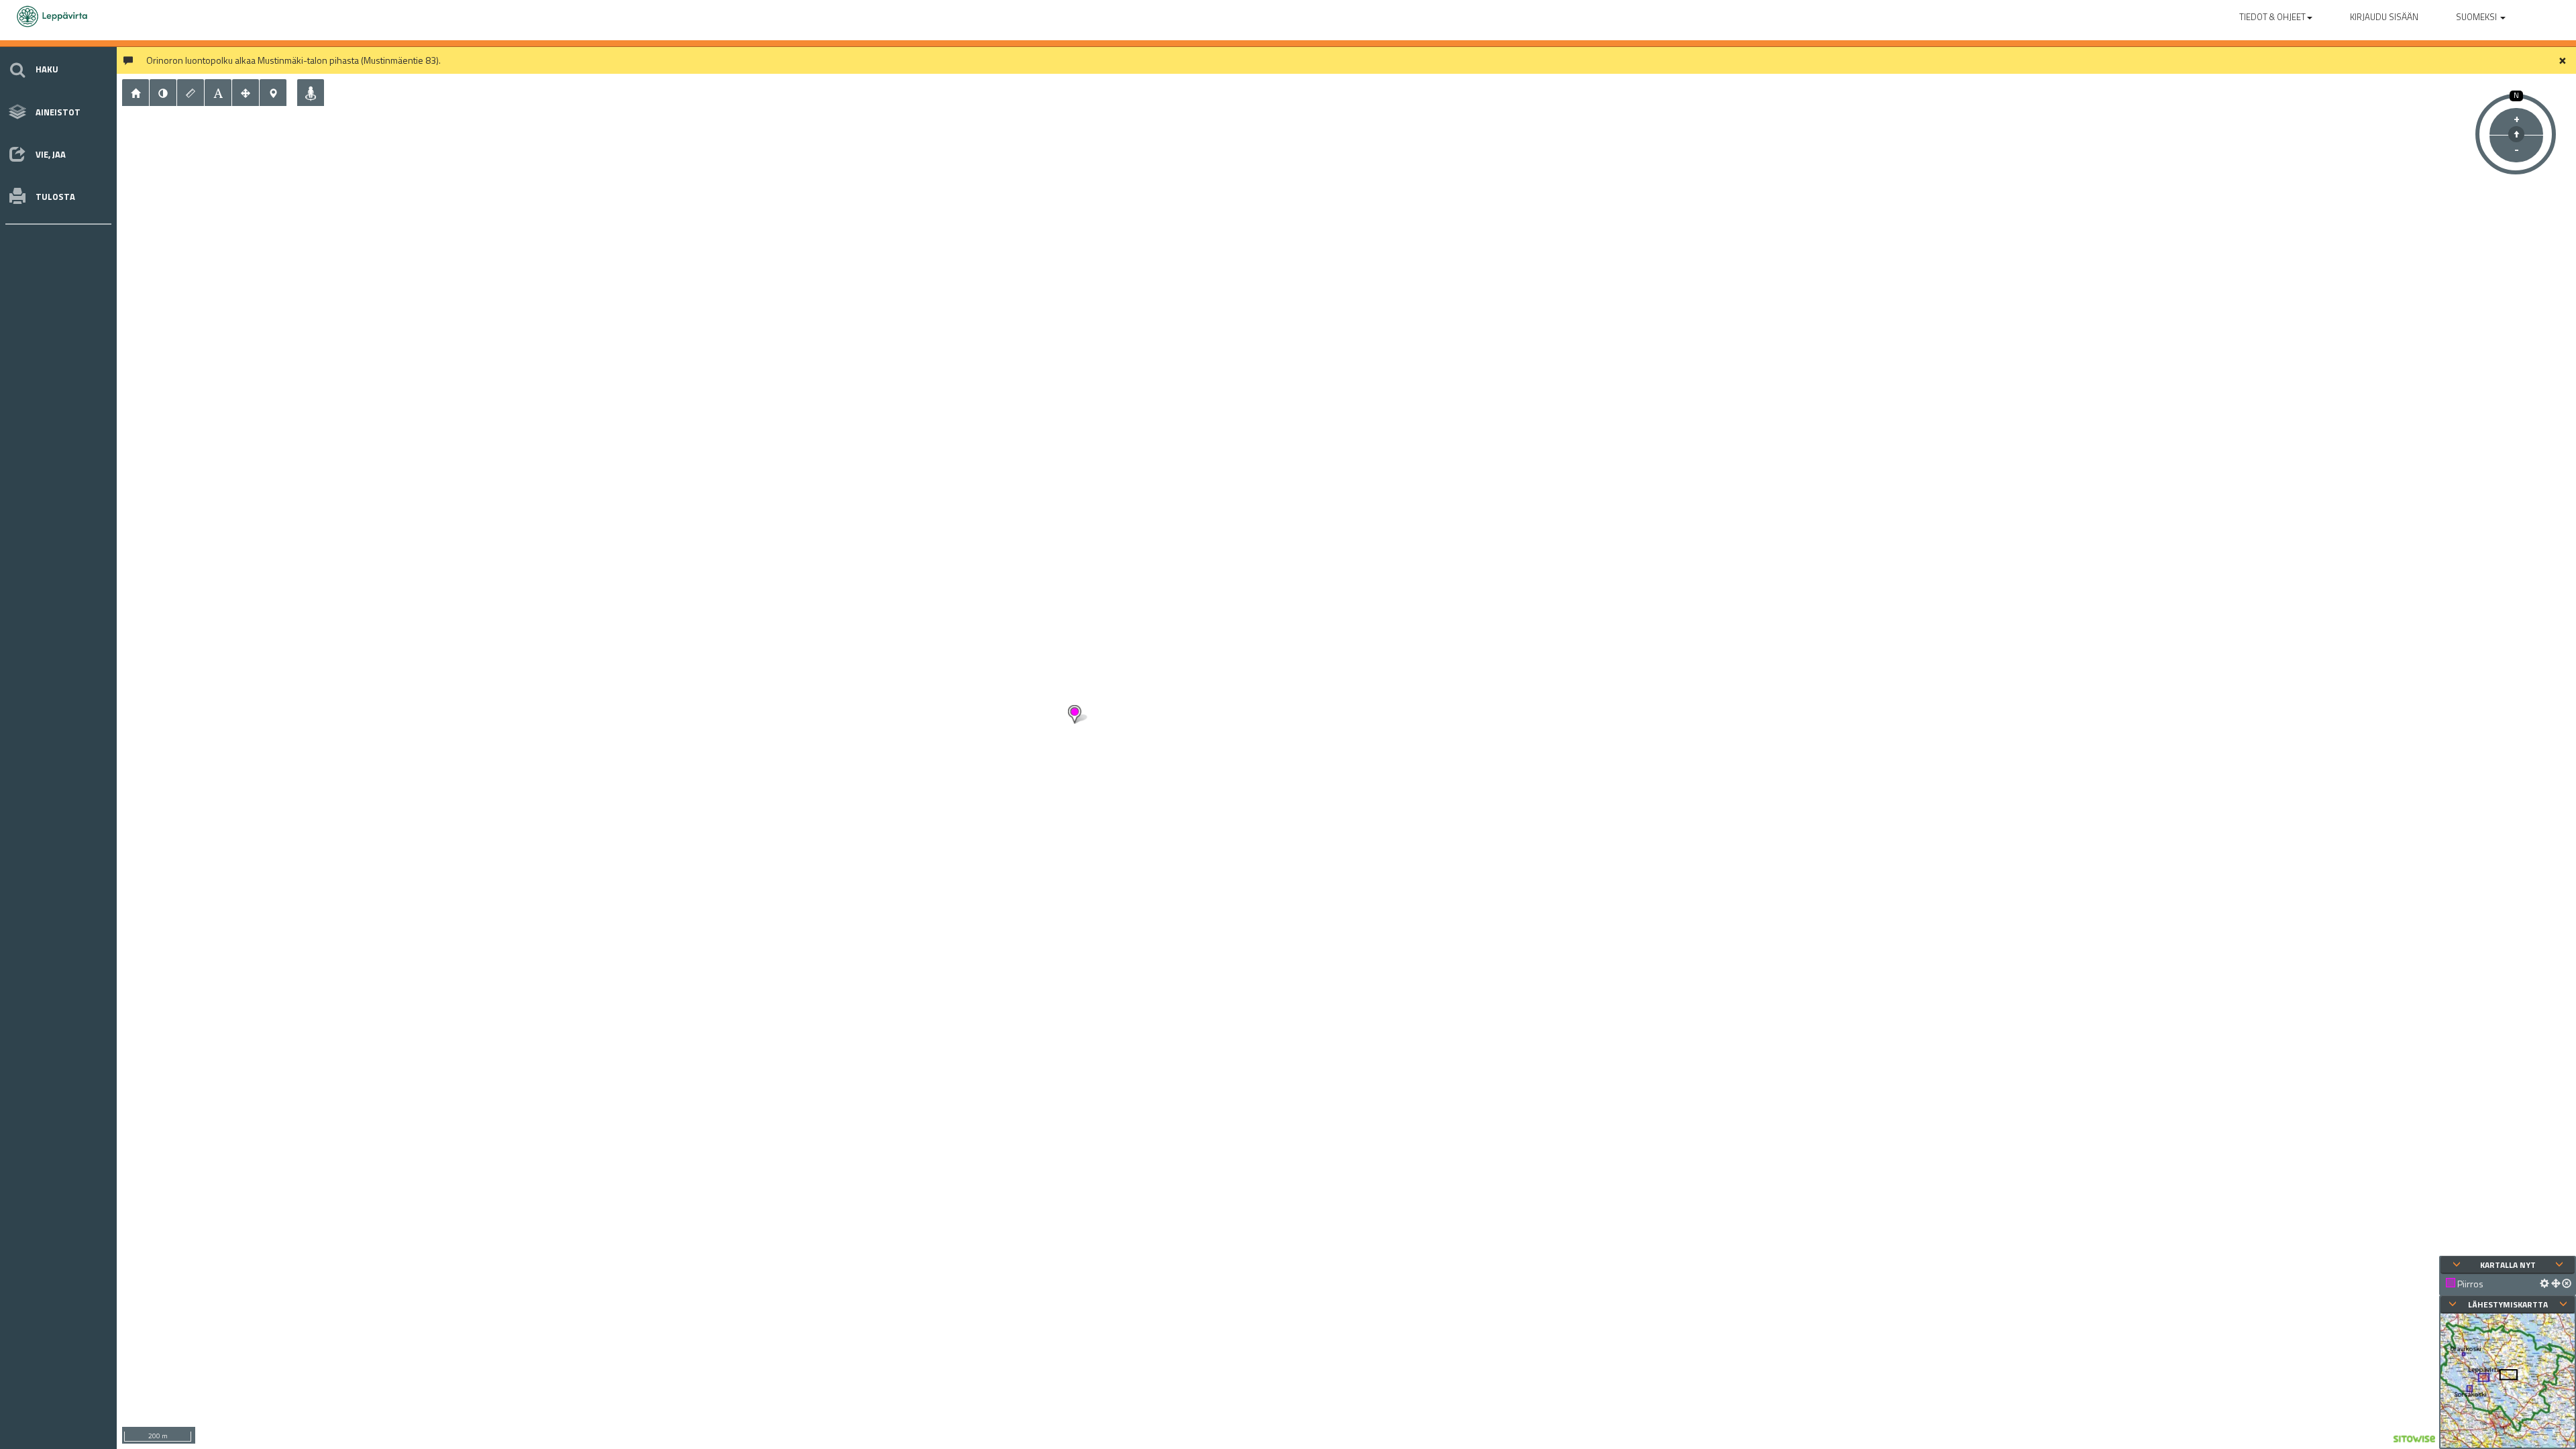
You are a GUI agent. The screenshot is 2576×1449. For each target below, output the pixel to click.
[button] (2276, 14)
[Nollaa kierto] (2516, 134)
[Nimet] (218, 93)
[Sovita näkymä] (246, 93)
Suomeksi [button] (2477, 17)
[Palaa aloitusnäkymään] (136, 93)
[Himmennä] (163, 93)
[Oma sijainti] (311, 93)
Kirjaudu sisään (2384, 17)
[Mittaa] (191, 93)
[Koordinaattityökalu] (273, 93)
